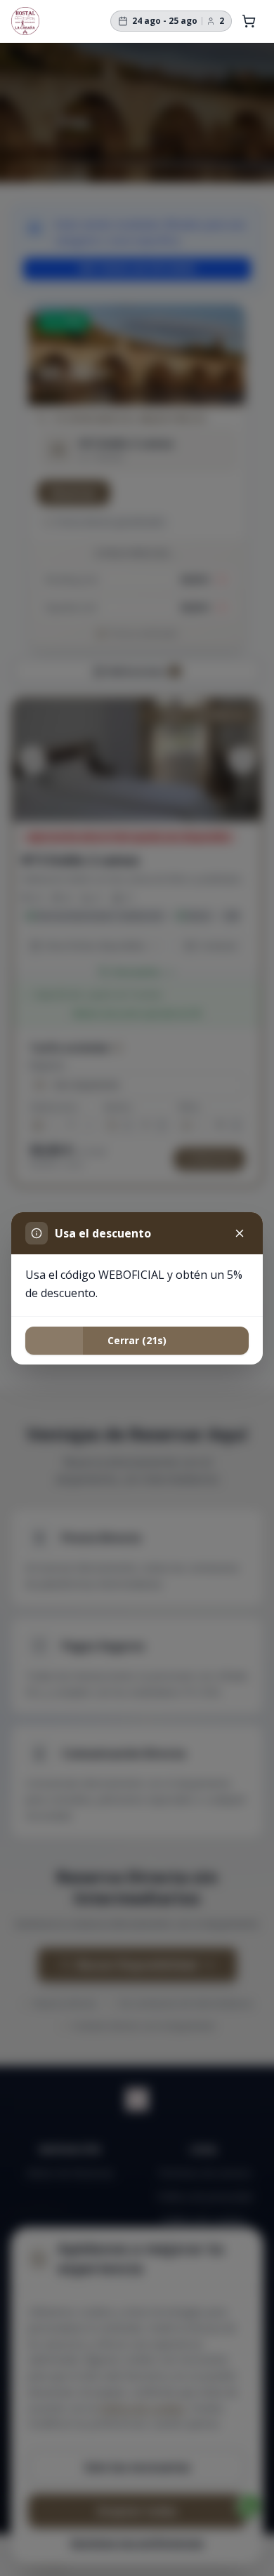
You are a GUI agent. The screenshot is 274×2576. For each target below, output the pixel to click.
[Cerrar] (240, 1233)
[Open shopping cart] (249, 21)
